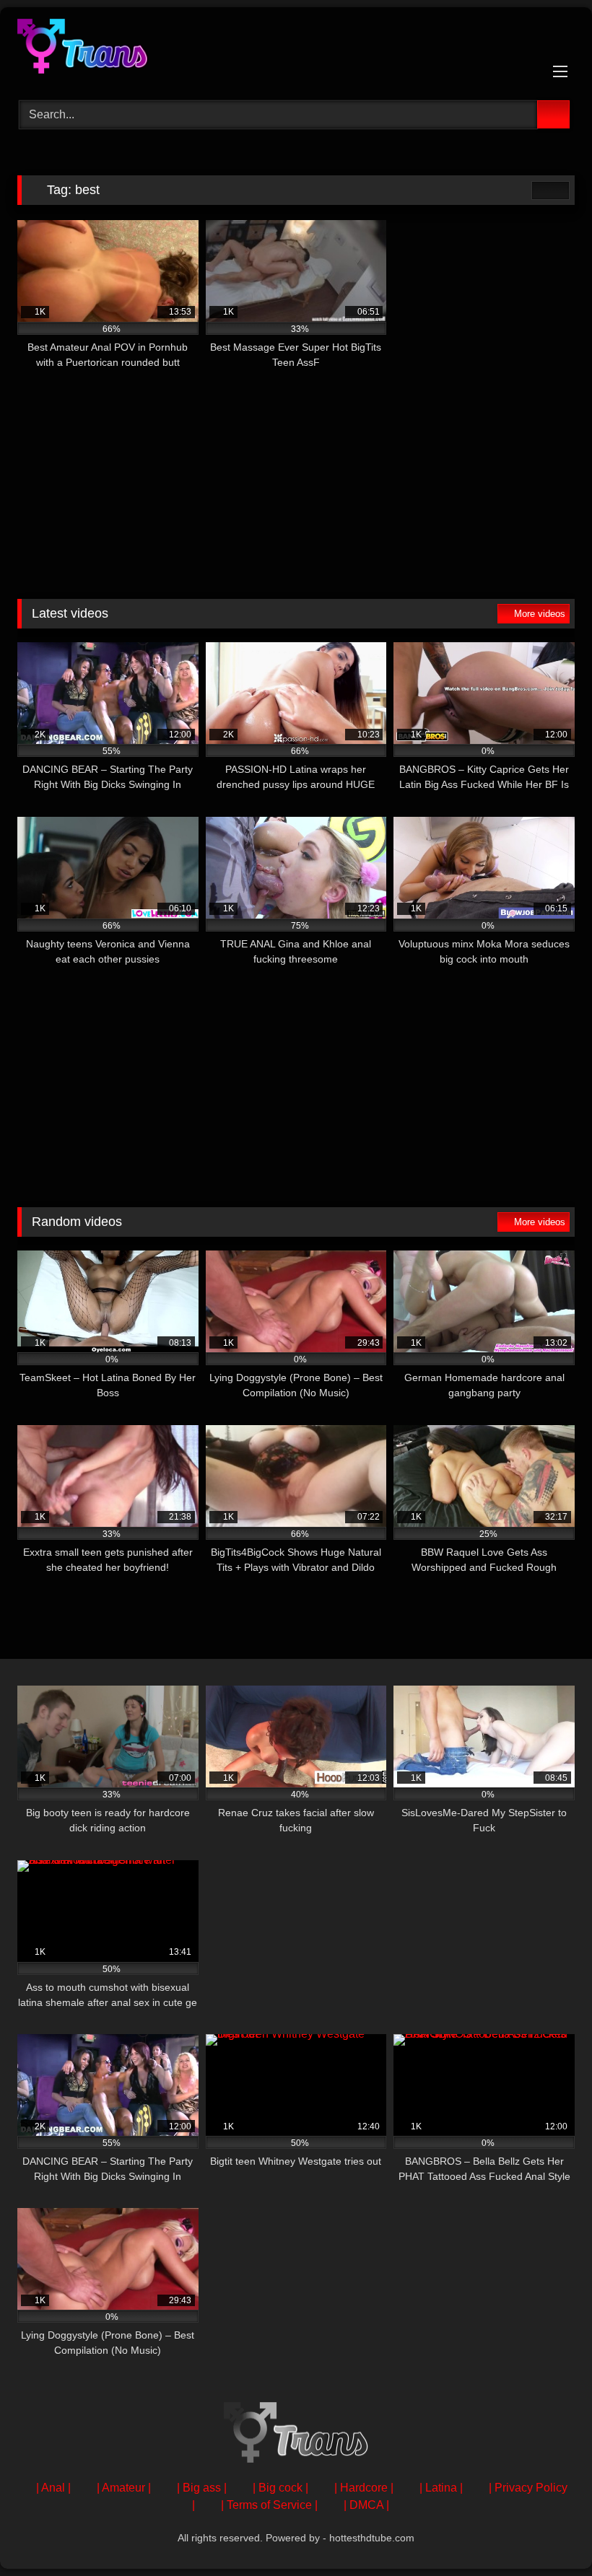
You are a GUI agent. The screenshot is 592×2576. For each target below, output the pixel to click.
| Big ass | (202, 2488)
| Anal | (53, 2488)
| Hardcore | (364, 2488)
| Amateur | (124, 2488)
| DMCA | (366, 2505)
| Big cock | (280, 2488)
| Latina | (441, 2488)
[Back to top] (549, 2533)
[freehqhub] (296, 49)
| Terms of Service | (269, 2505)
